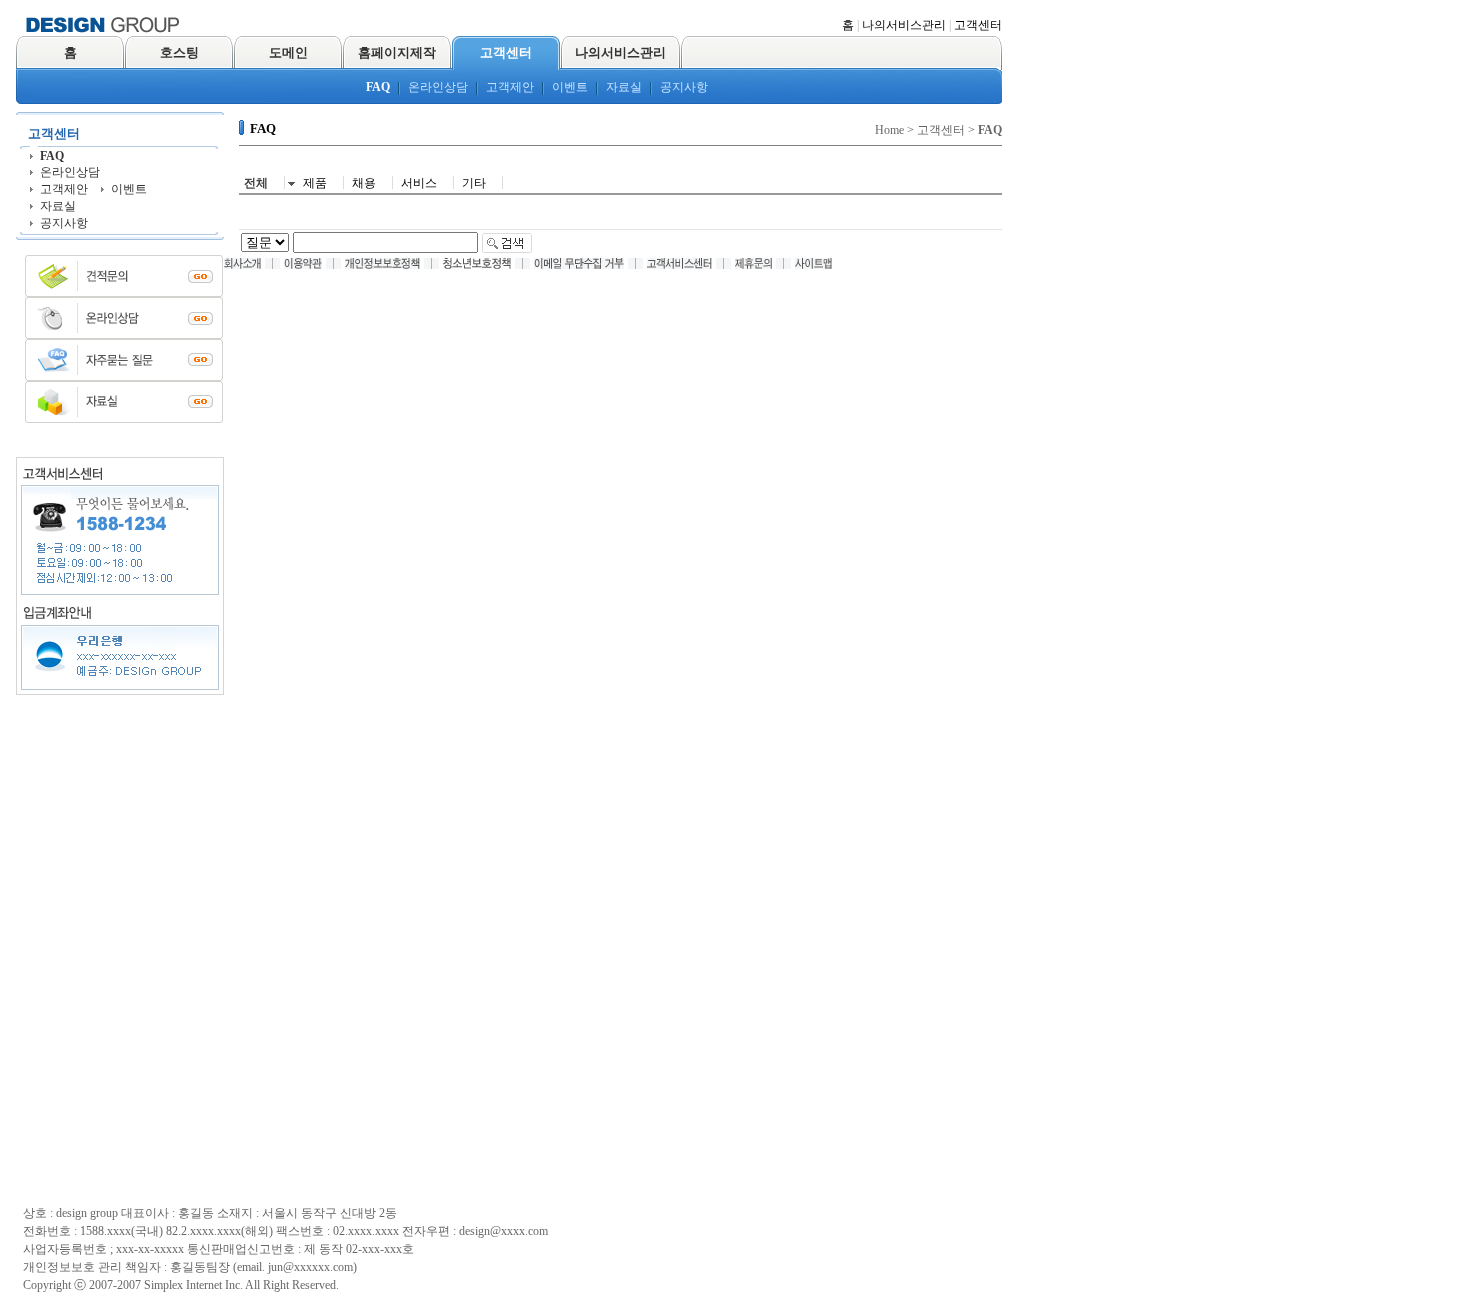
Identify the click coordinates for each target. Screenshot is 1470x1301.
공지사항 (684, 87)
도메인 (288, 52)
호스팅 (179, 52)
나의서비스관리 (904, 25)
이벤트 (570, 87)
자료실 (624, 87)
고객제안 (510, 87)
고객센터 (978, 25)
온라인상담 (438, 87)
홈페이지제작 (397, 52)
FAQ (378, 87)
